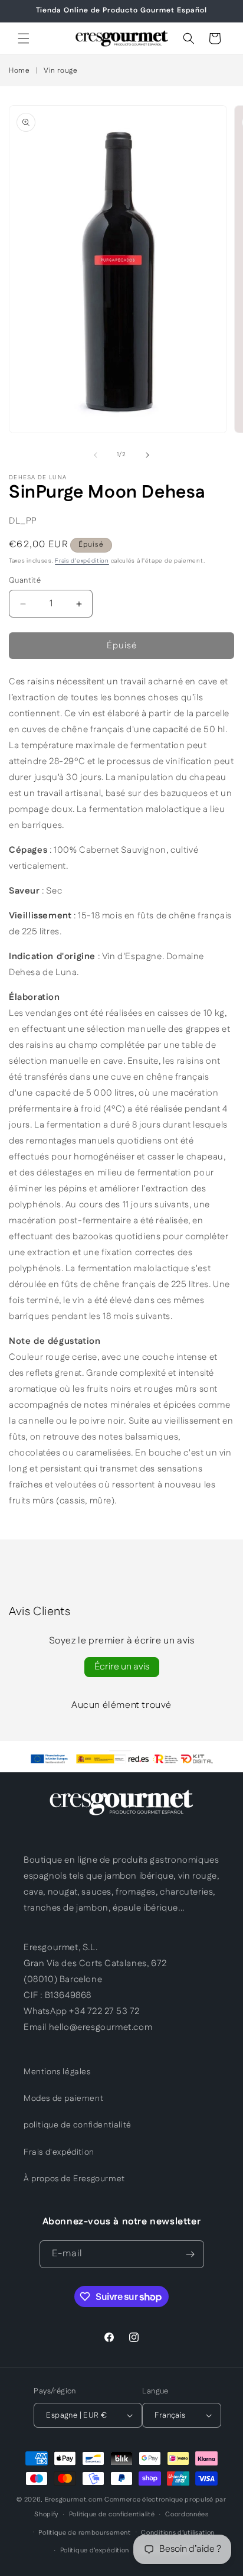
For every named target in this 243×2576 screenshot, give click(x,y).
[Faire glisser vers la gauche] (96, 455)
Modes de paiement (63, 2099)
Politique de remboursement (84, 2533)
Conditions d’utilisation (178, 2533)
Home (19, 71)
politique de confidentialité (78, 2125)
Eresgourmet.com (74, 2500)
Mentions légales (57, 2072)
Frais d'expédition (82, 561)
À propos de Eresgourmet (74, 2179)
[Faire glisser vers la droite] (147, 455)
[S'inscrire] (191, 2254)
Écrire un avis (122, 1667)
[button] (24, 38)
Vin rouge (60, 71)
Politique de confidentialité (112, 2515)
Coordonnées (187, 2515)
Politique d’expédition (95, 2551)
